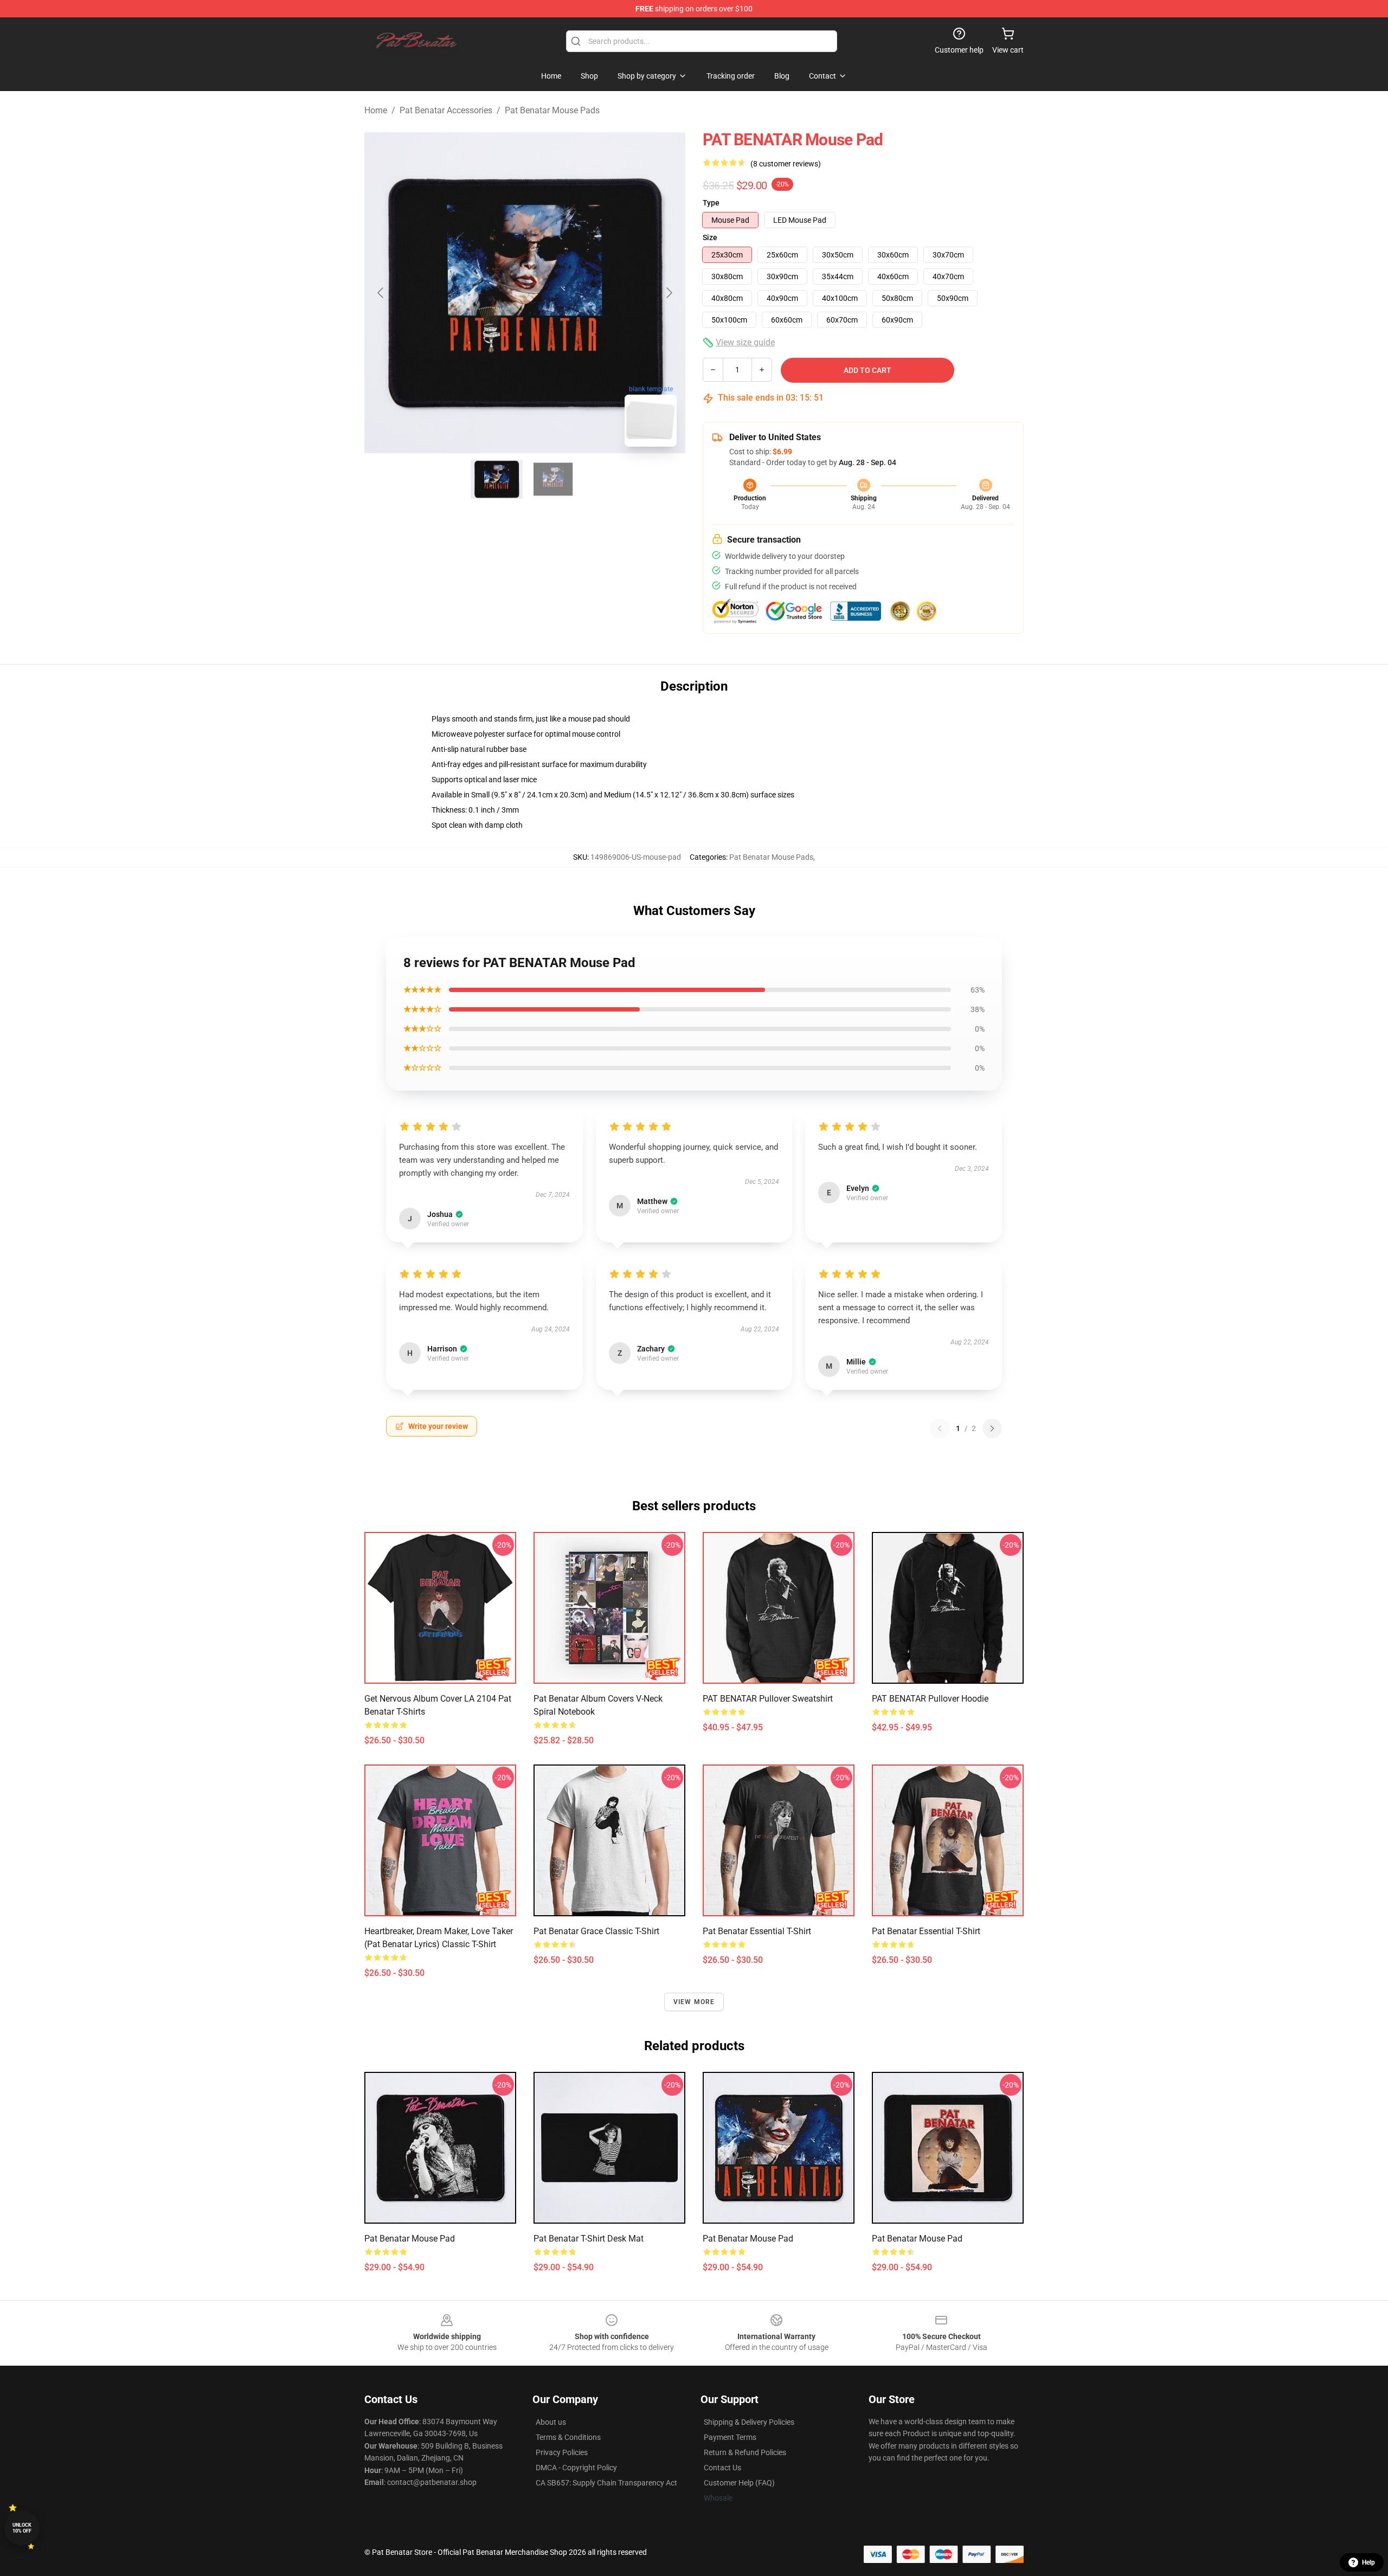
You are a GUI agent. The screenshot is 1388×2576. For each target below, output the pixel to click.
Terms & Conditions (568, 2437)
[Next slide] (669, 293)
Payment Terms (730, 2437)
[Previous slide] (381, 293)
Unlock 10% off (22, 2528)
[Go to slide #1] (497, 479)
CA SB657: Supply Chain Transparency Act (606, 2483)
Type (711, 203)
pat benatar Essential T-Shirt (926, 1931)
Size (710, 237)
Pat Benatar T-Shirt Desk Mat (589, 2239)
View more (694, 2002)
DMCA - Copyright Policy (576, 2468)
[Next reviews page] (992, 1428)
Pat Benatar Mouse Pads (552, 110)
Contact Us (722, 2468)
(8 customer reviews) (786, 164)
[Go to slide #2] (553, 479)
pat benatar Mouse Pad (917, 2239)
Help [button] (1368, 2562)
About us (551, 2422)
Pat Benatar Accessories (446, 110)
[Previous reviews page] (940, 1428)
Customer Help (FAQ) (739, 2483)
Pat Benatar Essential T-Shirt (757, 1931)
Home (376, 110)
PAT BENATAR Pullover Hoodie (930, 1699)
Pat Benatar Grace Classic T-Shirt (596, 1931)
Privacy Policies (562, 2452)
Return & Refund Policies (745, 2452)
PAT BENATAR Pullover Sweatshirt (768, 1699)
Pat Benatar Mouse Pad (410, 2239)
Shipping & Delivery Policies (749, 2422)
